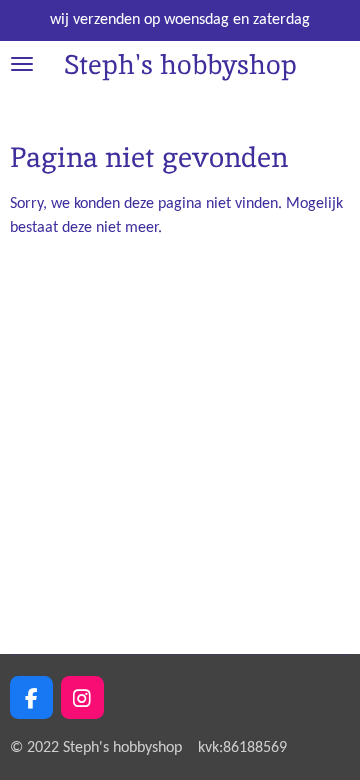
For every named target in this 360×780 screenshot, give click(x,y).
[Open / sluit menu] (22, 64)
